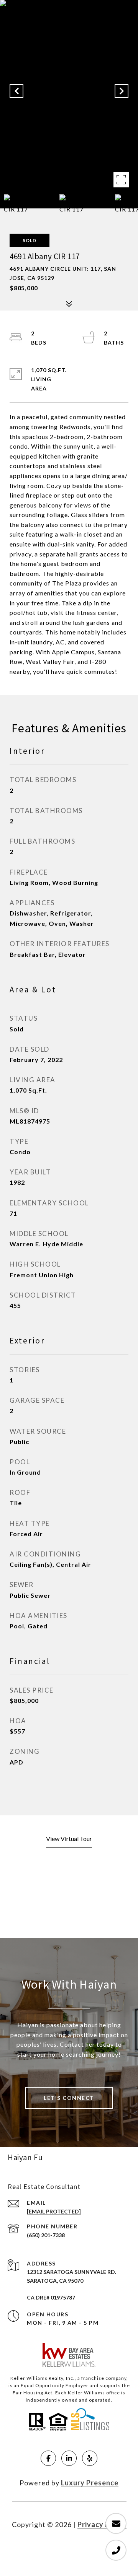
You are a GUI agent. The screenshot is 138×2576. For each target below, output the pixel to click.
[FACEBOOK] (48, 2458)
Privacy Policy (102, 2524)
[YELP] (90, 2458)
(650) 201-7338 (46, 2235)
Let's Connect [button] (69, 2098)
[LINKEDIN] (69, 2458)
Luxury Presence (90, 2483)
